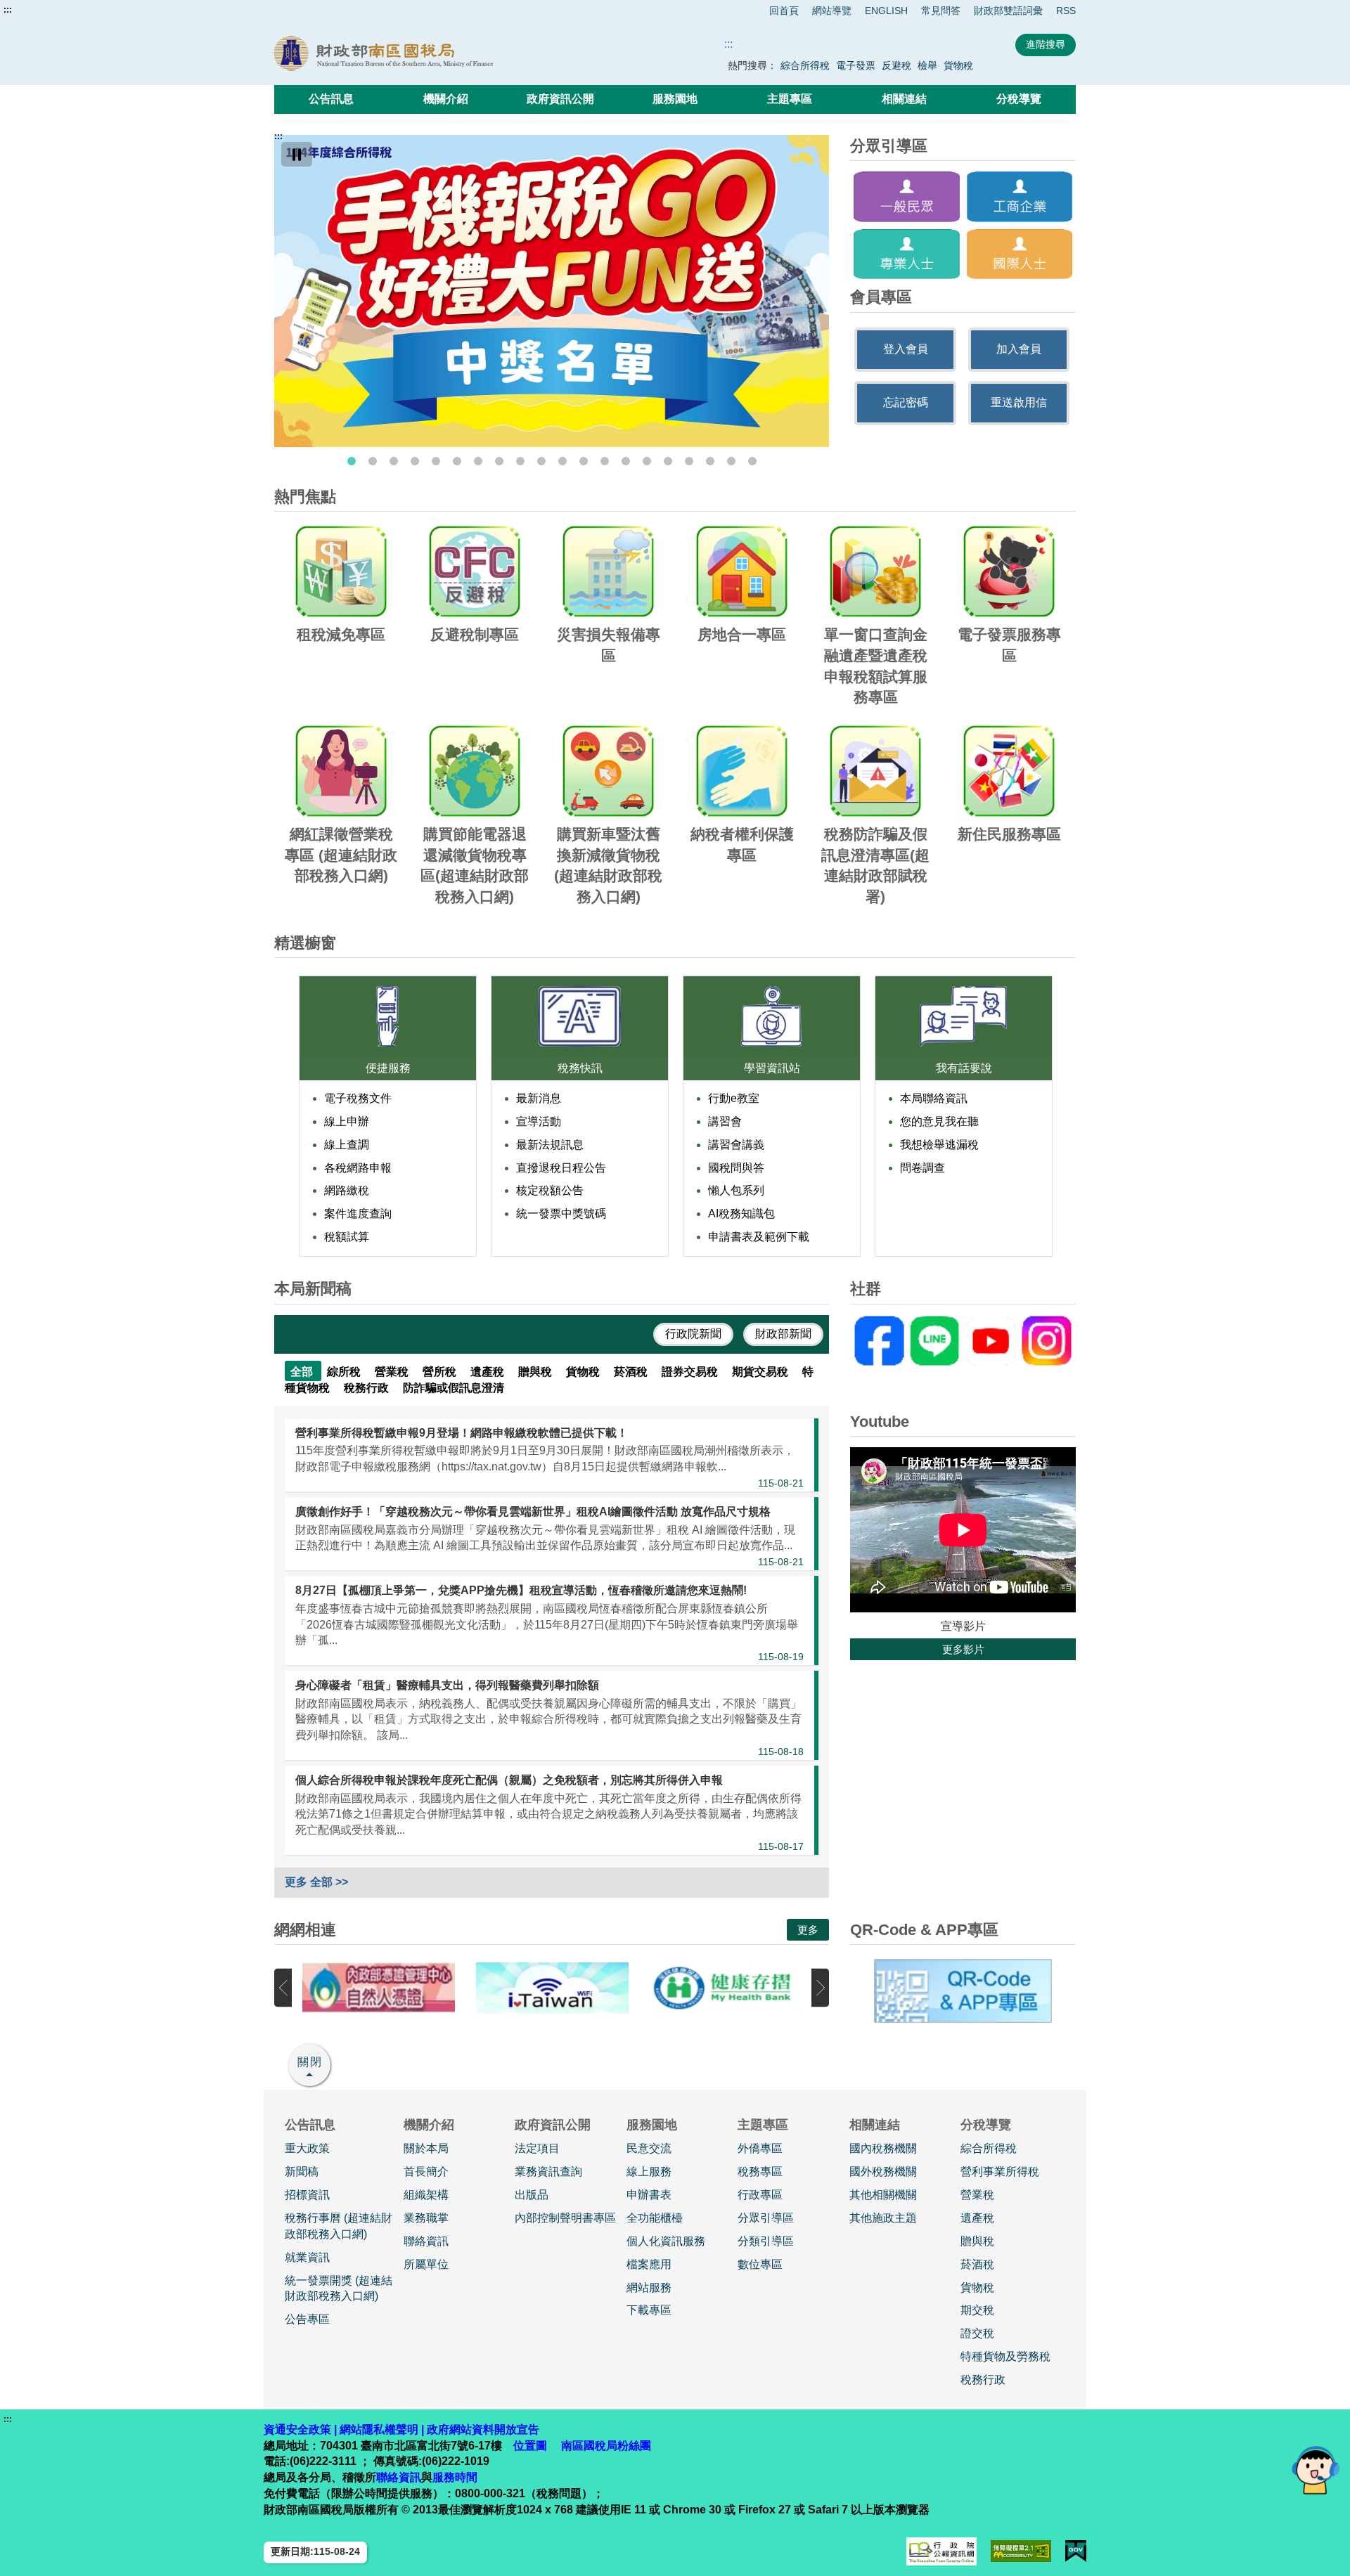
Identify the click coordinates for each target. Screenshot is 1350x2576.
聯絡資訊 (426, 2241)
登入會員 (906, 349)
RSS (1066, 11)
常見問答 (941, 11)
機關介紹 (446, 99)
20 (752, 461)
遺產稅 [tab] (489, 1372)
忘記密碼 (906, 402)
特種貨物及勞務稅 (1005, 2356)
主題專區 (790, 99)
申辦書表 (649, 2195)
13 (605, 461)
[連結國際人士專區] (1020, 254)
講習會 (725, 1121)
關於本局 (426, 2148)
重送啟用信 (1019, 402)
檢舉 (927, 65)
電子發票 (856, 65)
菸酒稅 (977, 2264)
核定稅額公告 (550, 1190)
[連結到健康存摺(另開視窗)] (726, 1988)
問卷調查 (922, 1168)
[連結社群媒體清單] (963, 1341)
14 (626, 461)
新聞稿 (302, 2172)
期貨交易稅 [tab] (761, 1372)
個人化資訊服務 (666, 2241)
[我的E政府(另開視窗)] (1076, 2551)
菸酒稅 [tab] (632, 1372)
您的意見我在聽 (939, 1121)
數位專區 (760, 2264)
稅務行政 (983, 2380)
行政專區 (760, 2195)
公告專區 (307, 2319)
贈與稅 (977, 2241)
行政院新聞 (693, 1334)
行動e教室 (734, 1098)
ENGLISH (886, 11)
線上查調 (347, 1145)
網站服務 (649, 2287)
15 (647, 461)
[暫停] (297, 154)
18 (710, 461)
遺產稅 (977, 2218)
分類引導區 (766, 2241)
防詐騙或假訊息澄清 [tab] (454, 1388)
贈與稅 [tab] (536, 1372)
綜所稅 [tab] (345, 1372)
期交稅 (977, 2310)
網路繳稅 (347, 1190)
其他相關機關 (883, 2195)
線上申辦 (347, 1121)
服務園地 (675, 99)
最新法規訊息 (550, 1145)
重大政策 (307, 2148)
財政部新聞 (783, 1334)
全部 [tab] (303, 1372)
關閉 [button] (310, 2062)
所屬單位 (426, 2264)
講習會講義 (736, 1145)
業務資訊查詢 (548, 2172)
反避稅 (896, 65)
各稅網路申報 (358, 1168)
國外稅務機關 (883, 2172)
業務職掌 (426, 2218)
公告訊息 (331, 99)
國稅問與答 (736, 1168)
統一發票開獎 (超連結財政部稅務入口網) (339, 2289)
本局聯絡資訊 (934, 1098)
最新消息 (539, 1098)
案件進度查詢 (358, 1213)
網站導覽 (832, 11)
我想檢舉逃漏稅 (939, 1145)
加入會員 (1019, 349)
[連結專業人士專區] (907, 254)
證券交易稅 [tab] (691, 1372)
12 (584, 461)
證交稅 (977, 2333)
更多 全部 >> (316, 1882)
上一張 (283, 1988)
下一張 (820, 1988)
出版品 (532, 2195)
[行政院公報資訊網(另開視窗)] (941, 2551)
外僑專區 (760, 2148)
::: (8, 10)
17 (689, 461)
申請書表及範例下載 (759, 1237)
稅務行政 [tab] (368, 1388)
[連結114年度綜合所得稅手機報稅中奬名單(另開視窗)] (552, 291)
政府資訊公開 (560, 99)
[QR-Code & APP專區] (963, 1991)
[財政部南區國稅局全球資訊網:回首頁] (435, 53)
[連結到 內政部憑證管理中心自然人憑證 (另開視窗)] (379, 1988)
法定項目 (537, 2148)
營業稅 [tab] (393, 1372)
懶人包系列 (736, 1190)
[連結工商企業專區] (1020, 196)
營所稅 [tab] (441, 1372)
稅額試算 (347, 1237)
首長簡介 (426, 2172)
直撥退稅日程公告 (561, 1168)
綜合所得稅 (805, 65)
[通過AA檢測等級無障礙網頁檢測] (1021, 2551)
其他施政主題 (883, 2218)
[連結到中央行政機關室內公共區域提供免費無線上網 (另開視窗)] (552, 1988)
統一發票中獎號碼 (561, 1213)
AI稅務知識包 (741, 1213)
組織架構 (426, 2195)
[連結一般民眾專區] (907, 196)
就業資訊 (307, 2257)
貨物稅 (958, 65)
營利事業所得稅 (1000, 2172)
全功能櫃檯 (655, 2218)
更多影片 (963, 1649)
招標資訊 (307, 2195)
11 (562, 461)
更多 (808, 1930)
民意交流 (649, 2148)
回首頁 (784, 11)
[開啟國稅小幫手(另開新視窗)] (1316, 2470)
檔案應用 (649, 2264)
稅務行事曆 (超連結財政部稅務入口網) (339, 2226)
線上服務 (649, 2172)
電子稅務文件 (358, 1098)
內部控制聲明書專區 (565, 2218)
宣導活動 (539, 1121)
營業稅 (977, 2195)
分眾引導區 (766, 2218)
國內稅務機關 (883, 2148)
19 (731, 461)
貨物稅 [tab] (584, 1372)
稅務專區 (760, 2172)
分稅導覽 (1019, 99)
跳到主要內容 (37, 10)
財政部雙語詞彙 (1008, 11)
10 (541, 461)
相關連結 (904, 99)
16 (668, 461)
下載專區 (649, 2310)
